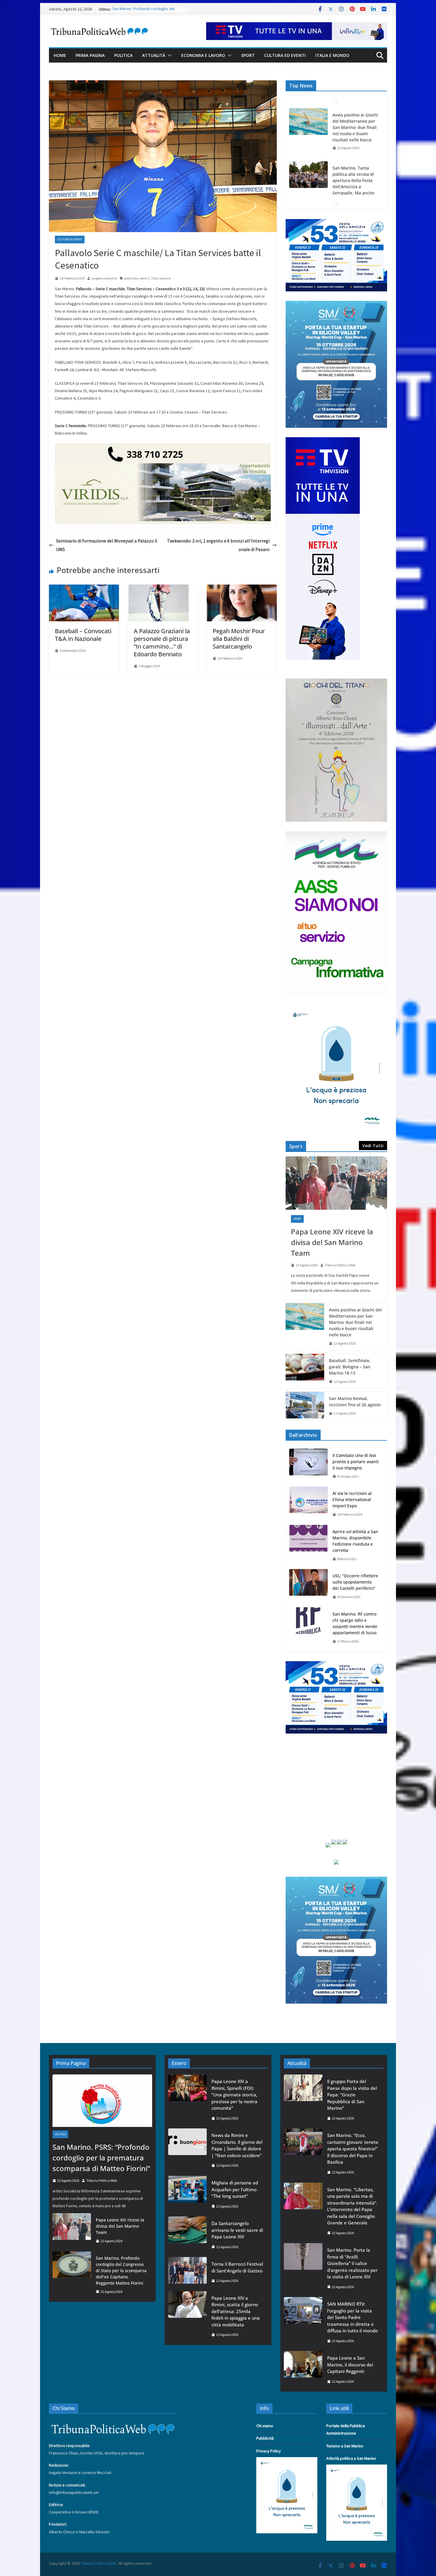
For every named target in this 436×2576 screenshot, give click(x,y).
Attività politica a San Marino (351, 2458)
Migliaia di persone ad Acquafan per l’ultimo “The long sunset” (235, 2189)
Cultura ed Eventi (285, 55)
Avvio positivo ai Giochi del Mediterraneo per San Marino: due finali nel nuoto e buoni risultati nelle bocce (355, 127)
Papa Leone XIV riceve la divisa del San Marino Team (332, 1242)
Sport (248, 55)
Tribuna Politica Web (340, 1265)
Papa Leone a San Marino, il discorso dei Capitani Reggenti (350, 2364)
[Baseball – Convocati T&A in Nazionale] (84, 589)
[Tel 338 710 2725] (163, 447)
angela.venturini (104, 278)
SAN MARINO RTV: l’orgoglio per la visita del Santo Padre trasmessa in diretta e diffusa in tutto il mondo (353, 2317)
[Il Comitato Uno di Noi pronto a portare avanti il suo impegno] (308, 1466)
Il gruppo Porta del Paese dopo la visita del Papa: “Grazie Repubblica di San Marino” (352, 2095)
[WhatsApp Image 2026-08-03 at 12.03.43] (336, 304)
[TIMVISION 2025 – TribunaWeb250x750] (323, 441)
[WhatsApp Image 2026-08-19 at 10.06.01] (336, 223)
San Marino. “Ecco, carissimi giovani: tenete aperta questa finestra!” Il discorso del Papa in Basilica (353, 2149)
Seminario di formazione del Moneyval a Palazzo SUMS (107, 545)
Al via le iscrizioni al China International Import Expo (352, 1500)
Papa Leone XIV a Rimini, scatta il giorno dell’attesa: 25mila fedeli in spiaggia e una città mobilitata (236, 2311)
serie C (145, 278)
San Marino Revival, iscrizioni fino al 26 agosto (355, 1402)
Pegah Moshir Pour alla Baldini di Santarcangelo (239, 639)
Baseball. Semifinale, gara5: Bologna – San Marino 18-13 (350, 1367)
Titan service (161, 278)
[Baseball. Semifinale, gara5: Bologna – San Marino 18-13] (305, 1371)
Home (60, 55)
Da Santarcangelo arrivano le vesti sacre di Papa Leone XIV (237, 2230)
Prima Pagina (90, 55)
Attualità (154, 55)
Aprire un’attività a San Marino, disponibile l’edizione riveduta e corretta (355, 1541)
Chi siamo (265, 2426)
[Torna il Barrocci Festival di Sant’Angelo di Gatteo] (187, 2272)
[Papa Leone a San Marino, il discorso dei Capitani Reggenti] (303, 2370)
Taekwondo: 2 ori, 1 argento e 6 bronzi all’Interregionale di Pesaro (218, 545)
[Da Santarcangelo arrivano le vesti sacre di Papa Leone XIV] (187, 2235)
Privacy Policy (269, 2451)
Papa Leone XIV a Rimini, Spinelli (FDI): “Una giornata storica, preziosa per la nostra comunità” (234, 2095)
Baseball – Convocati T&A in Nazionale (83, 635)
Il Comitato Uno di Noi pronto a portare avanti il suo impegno (356, 1462)
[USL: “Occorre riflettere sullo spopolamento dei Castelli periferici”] (308, 1586)
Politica (123, 55)
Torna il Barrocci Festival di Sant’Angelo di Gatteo (237, 2267)
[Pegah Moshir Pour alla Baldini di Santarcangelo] (242, 589)
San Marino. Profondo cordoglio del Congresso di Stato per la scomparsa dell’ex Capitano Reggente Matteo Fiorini (121, 2271)
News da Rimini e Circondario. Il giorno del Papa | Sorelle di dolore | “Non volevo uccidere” (237, 2145)
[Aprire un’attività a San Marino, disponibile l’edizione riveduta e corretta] (308, 1545)
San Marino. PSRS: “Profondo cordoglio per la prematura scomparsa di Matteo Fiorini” (101, 2158)
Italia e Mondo (332, 55)
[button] (168, 55)
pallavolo (131, 278)
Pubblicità (265, 2438)
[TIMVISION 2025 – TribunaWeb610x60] (297, 26)
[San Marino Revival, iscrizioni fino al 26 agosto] (305, 1406)
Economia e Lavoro (203, 55)
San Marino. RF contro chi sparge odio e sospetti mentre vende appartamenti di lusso (355, 1623)
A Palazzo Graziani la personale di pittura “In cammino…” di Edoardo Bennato (162, 643)
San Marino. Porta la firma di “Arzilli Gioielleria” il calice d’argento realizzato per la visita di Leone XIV (352, 2263)
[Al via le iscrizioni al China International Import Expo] (308, 1504)
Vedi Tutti (373, 1146)
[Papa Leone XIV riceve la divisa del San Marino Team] (336, 1183)
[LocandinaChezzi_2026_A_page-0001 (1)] (336, 682)
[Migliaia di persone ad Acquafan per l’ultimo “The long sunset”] (187, 2194)
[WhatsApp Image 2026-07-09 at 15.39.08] (336, 1008)
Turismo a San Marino (345, 2446)
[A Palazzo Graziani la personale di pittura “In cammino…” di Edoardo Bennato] (163, 589)
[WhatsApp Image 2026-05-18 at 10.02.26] (336, 835)
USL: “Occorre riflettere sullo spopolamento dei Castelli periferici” (355, 1582)
